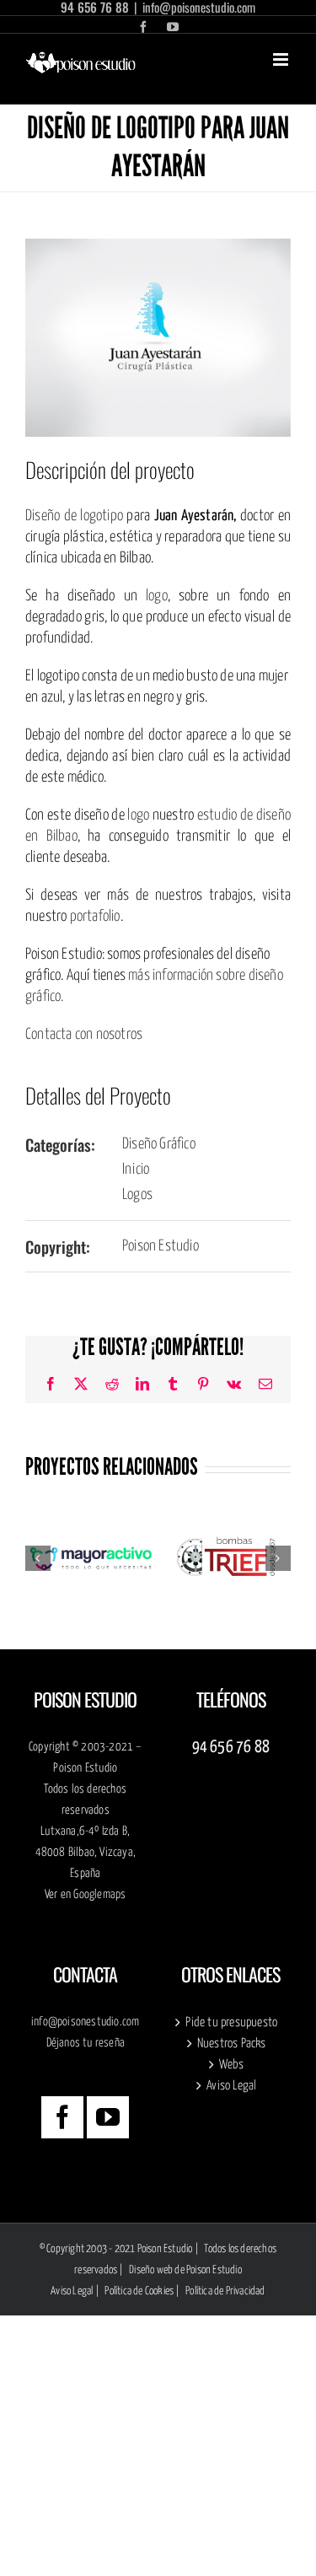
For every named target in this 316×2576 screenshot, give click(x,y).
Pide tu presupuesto (231, 2022)
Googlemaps (99, 1895)
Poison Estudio (161, 1246)
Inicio (136, 1170)
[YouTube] (108, 2117)
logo (157, 596)
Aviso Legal (231, 2086)
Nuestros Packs (232, 2044)
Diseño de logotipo (74, 516)
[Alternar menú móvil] (282, 59)
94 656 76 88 (231, 1748)
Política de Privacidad (225, 2291)
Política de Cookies (139, 2291)
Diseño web (151, 2270)
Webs (231, 2065)
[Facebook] (62, 2117)
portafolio (95, 917)
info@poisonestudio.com (85, 2022)
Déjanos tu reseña (86, 2043)
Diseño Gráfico (159, 1144)
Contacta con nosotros (84, 1035)
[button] (38, 1558)
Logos (137, 1195)
